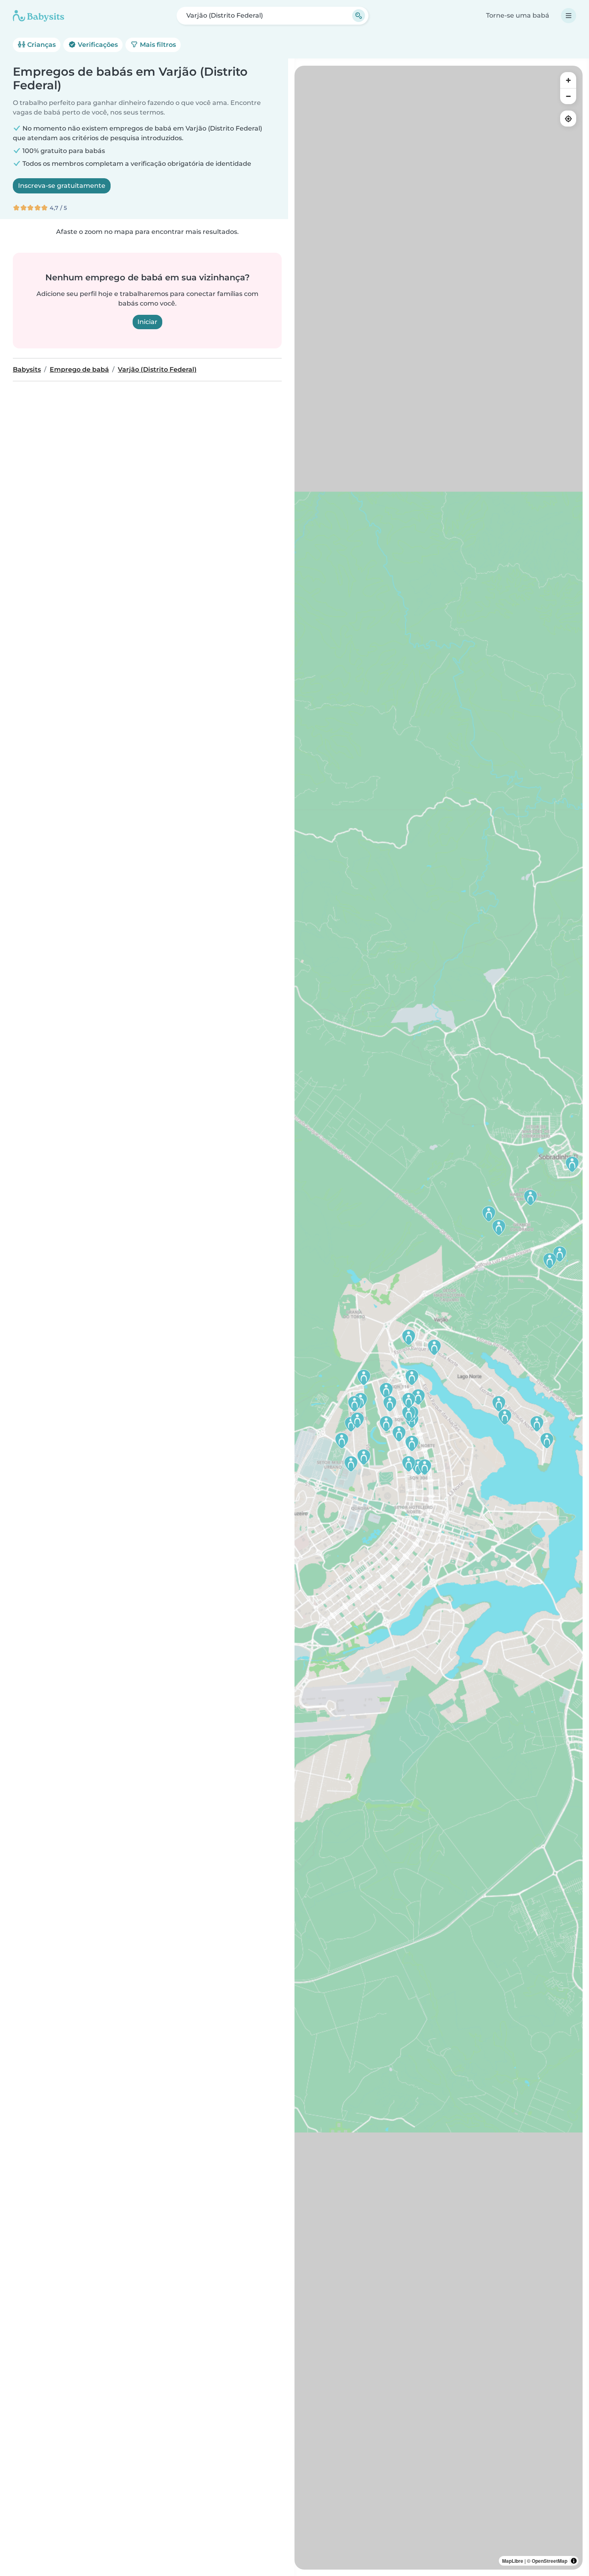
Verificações (97, 45)
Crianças (41, 45)
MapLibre (513, 2561)
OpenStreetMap (550, 2561)
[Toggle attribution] (574, 2561)
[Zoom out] (568, 96)
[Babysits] (38, 16)
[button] (386, 1391)
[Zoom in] (568, 80)
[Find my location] (568, 119)
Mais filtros (157, 45)
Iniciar (147, 322)
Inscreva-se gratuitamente (62, 186)
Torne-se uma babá (518, 15)
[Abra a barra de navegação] (569, 16)
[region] (439, 1318)
